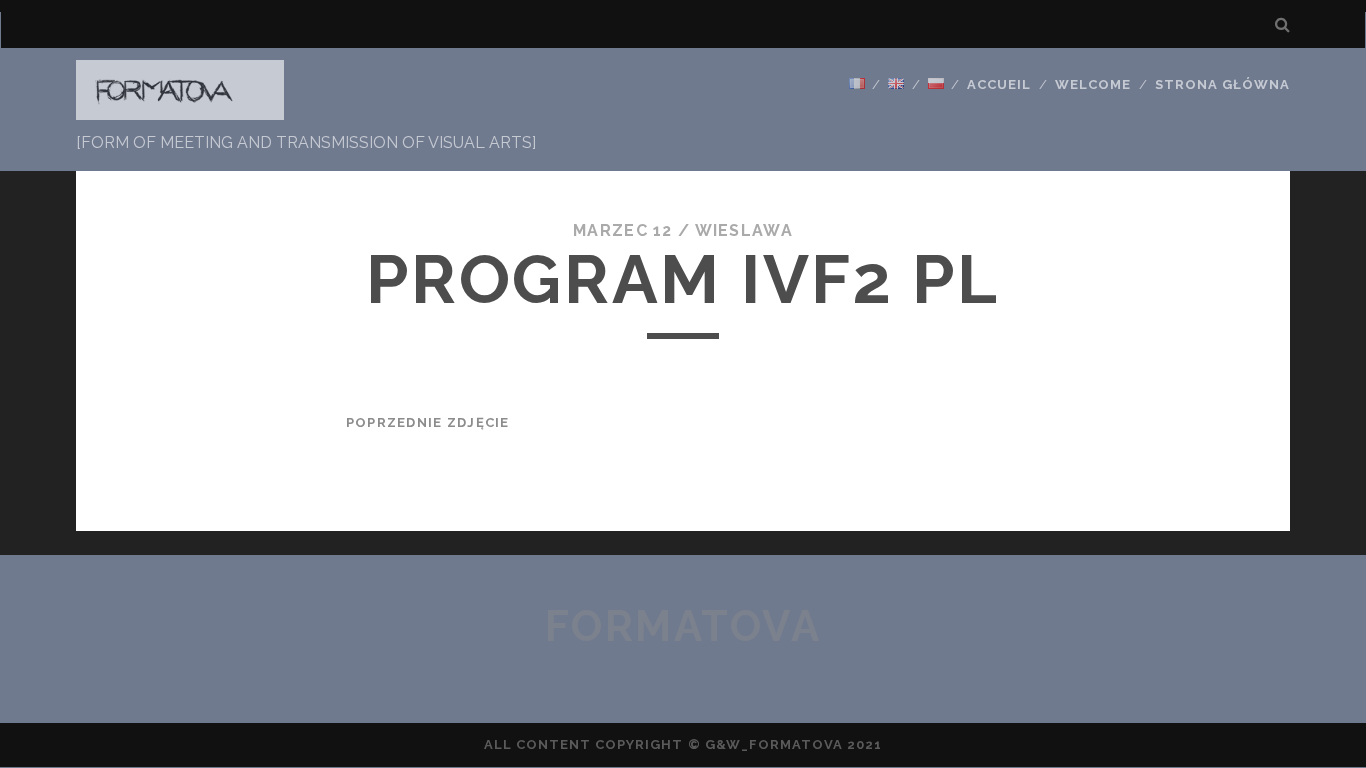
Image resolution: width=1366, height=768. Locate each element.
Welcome (1093, 84)
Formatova (683, 626)
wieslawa (744, 230)
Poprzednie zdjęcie (428, 422)
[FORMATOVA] (180, 111)
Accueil (999, 84)
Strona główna (1223, 84)
